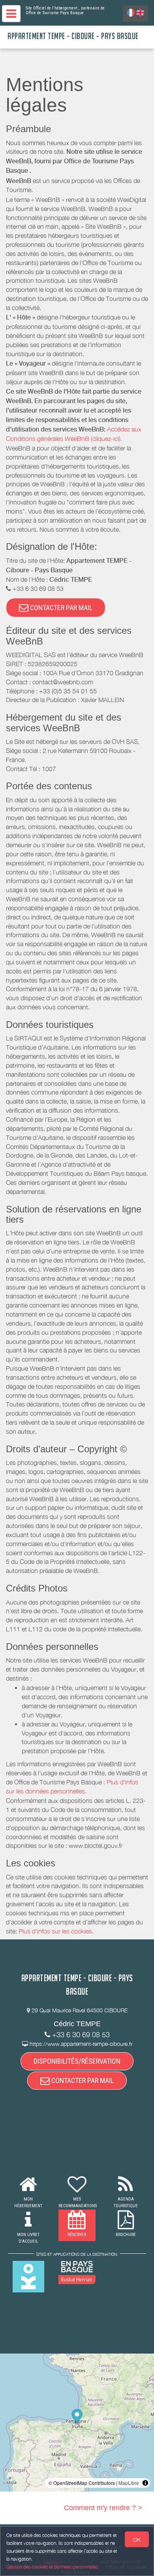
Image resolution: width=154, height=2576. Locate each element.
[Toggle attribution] (145, 2483)
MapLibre (129, 2483)
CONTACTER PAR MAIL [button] (60, 608)
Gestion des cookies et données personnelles (52, 2567)
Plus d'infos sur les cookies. (56, 1931)
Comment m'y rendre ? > (103, 2508)
